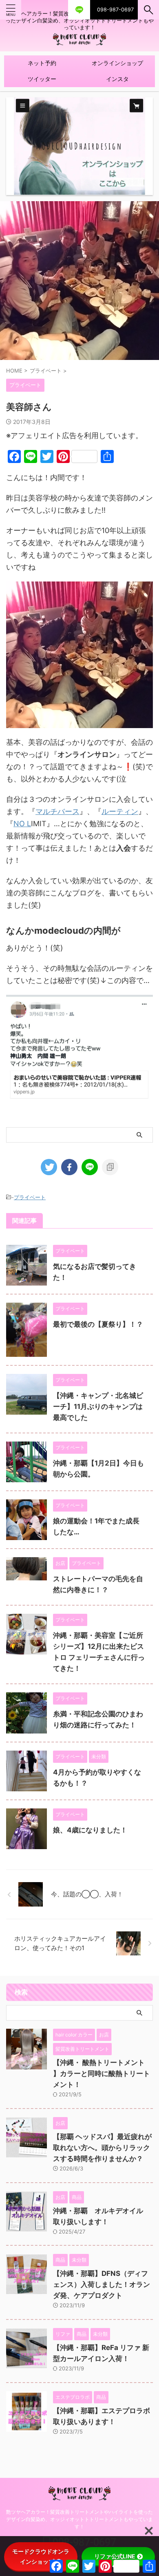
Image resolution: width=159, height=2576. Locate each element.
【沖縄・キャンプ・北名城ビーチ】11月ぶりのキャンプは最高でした (98, 1406)
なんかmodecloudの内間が (63, 930)
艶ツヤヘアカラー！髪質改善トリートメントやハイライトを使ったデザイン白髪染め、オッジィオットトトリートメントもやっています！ (79, 2519)
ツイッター (42, 79)
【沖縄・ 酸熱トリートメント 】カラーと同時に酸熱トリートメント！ (102, 2074)
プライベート (30, 1197)
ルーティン (120, 811)
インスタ (117, 79)
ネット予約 (42, 63)
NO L (22, 824)
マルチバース (57, 811)
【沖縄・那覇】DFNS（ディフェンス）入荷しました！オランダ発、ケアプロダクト (102, 2284)
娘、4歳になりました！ (90, 1830)
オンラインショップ (117, 63)
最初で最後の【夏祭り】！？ (98, 1324)
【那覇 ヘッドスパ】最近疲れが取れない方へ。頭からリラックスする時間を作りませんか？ (102, 2148)
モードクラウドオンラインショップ (41, 2556)
